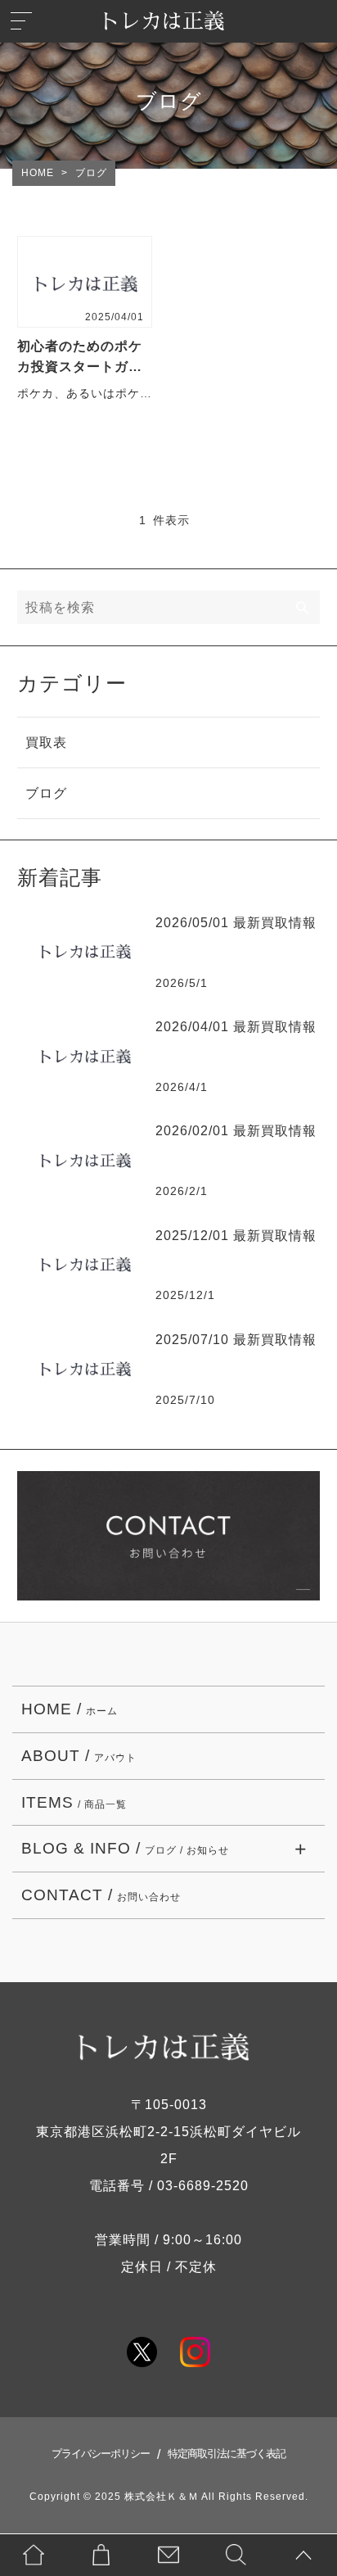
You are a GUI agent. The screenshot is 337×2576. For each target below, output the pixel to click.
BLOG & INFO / (125, 1848)
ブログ (46, 793)
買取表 (46, 742)
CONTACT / (101, 1895)
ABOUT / (79, 1756)
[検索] (303, 607)
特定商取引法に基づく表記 (227, 2454)
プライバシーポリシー (101, 2454)
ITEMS (74, 1802)
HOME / (70, 1709)
